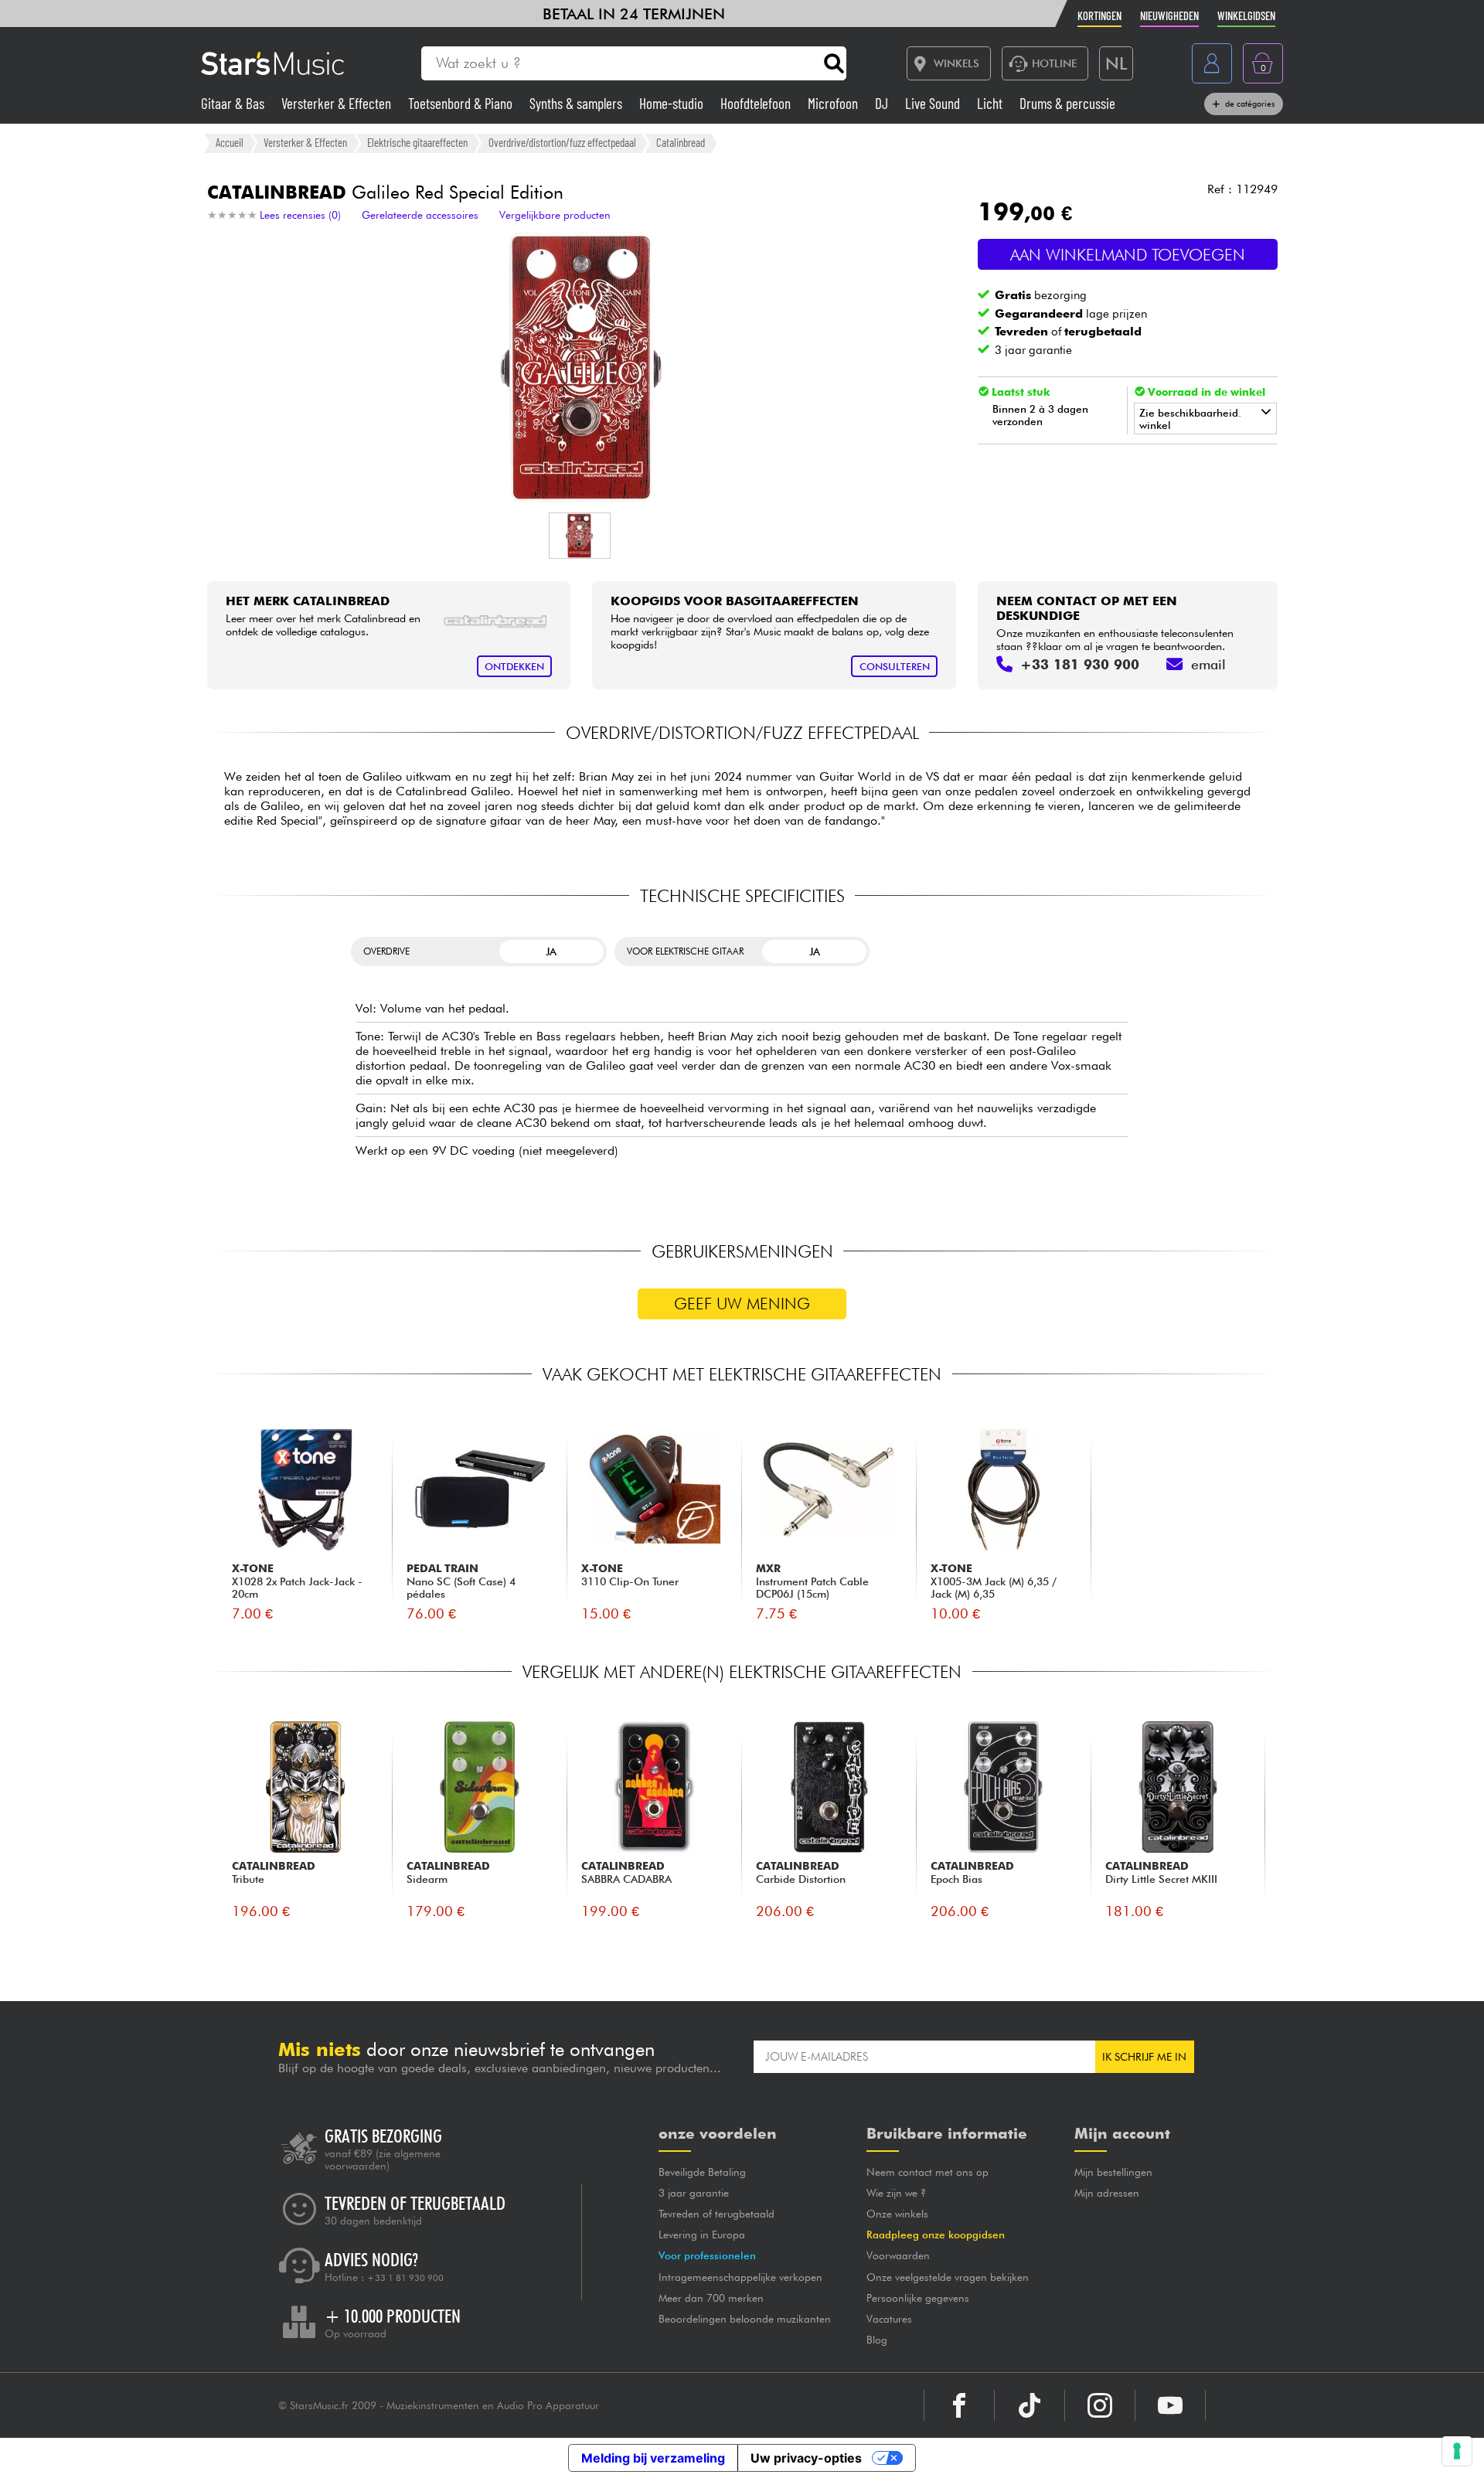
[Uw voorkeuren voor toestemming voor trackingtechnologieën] (1457, 2451)
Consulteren (895, 667)
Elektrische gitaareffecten (417, 142)
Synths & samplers (577, 103)
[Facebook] (959, 2405)
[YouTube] (1170, 2405)
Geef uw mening (742, 1304)
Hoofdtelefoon (757, 103)
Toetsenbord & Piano (462, 103)
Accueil (230, 142)
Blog (877, 2340)
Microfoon (834, 103)
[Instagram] (1100, 2405)
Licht (991, 103)
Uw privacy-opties (806, 2458)
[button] (580, 536)
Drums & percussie (1067, 103)
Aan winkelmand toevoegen (1128, 255)
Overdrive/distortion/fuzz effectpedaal (562, 142)
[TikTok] (1030, 2405)
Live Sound (934, 103)
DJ (883, 103)
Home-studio (673, 103)
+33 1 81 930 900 (405, 2278)
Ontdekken (514, 667)
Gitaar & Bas (234, 103)
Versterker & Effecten (338, 103)
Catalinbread (681, 142)
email (1208, 664)
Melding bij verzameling (653, 2458)
